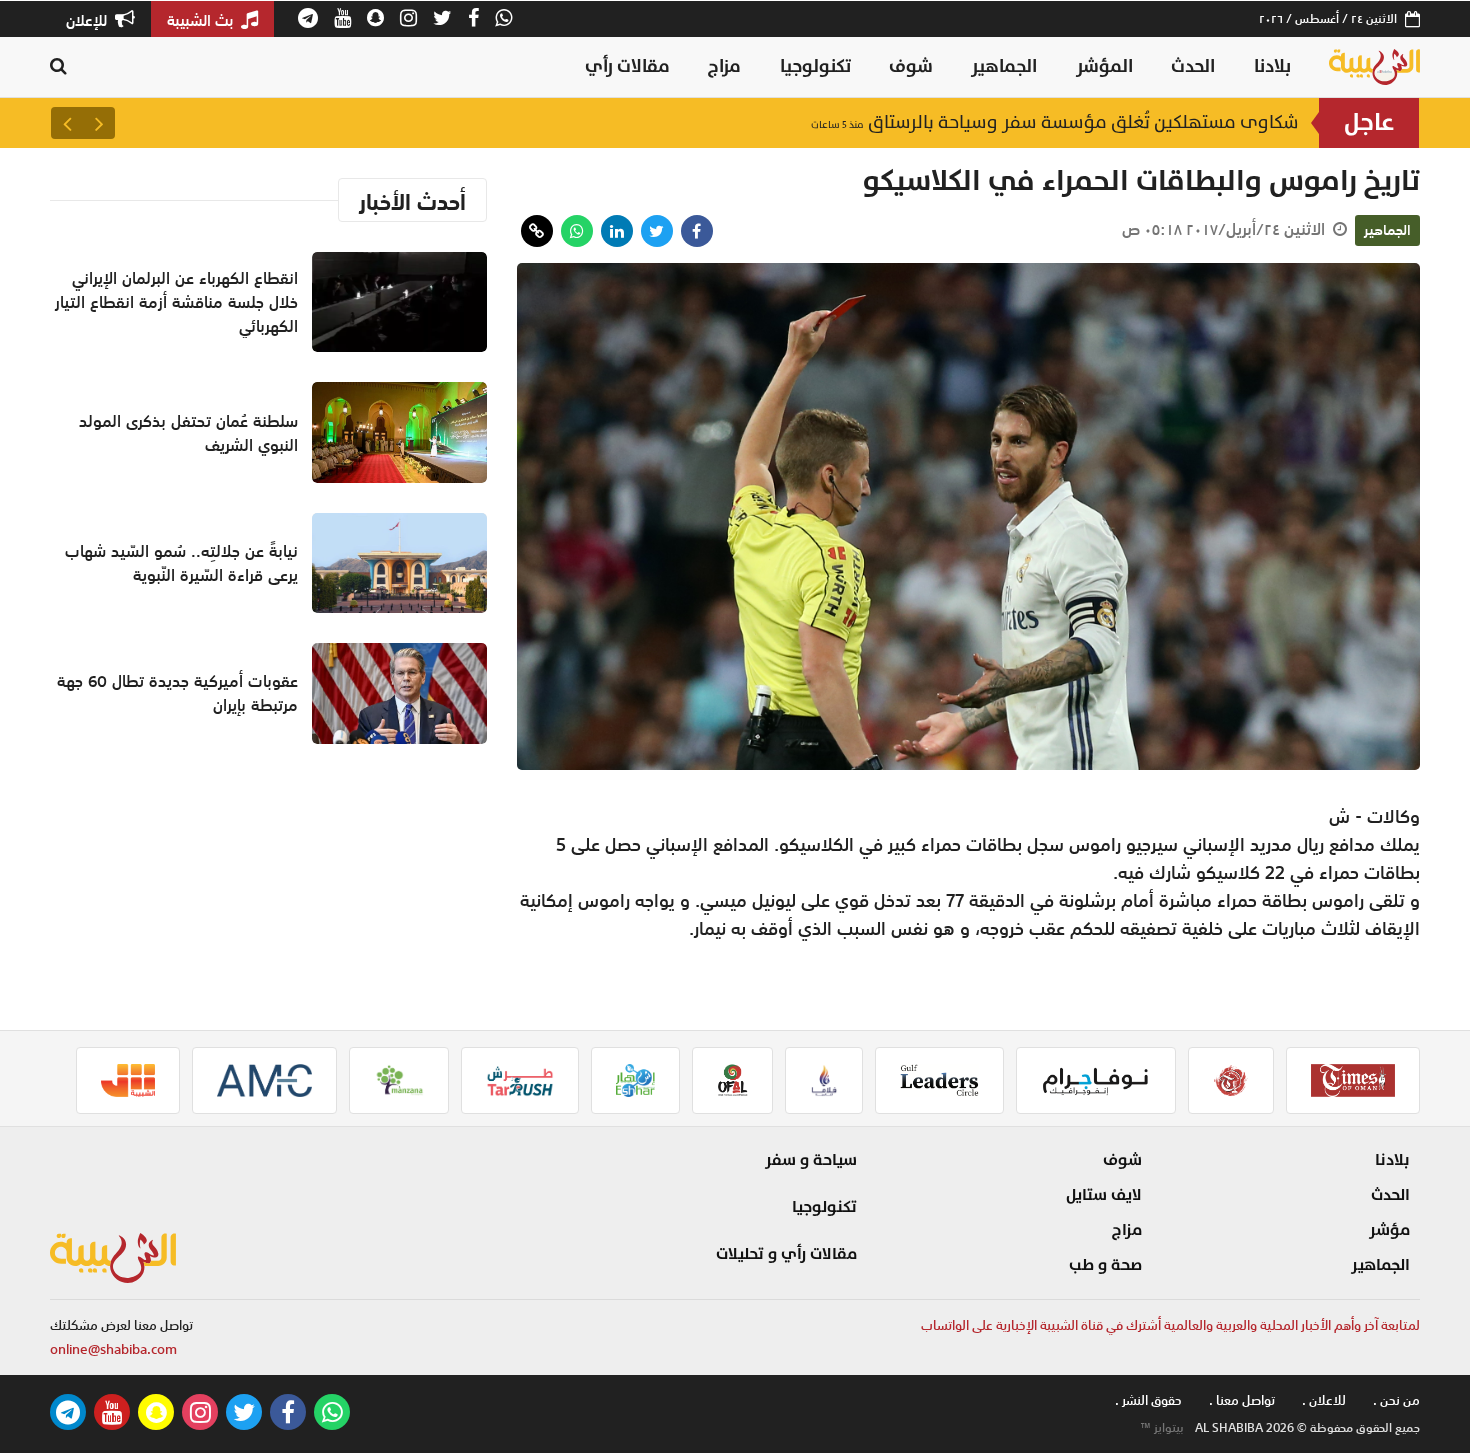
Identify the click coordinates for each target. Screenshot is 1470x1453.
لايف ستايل (1104, 1195)
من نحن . (1396, 1400)
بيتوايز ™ (1162, 1428)
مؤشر (1389, 1230)
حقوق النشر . (1148, 1400)
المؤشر (1104, 66)
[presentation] (99, 123)
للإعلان (88, 20)
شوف (911, 66)
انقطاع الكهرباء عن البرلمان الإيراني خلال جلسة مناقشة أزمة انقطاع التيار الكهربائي (176, 302)
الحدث (1193, 66)
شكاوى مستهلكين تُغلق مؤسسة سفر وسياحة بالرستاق (1055, 126)
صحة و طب (1105, 1265)
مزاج (724, 66)
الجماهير (1004, 66)
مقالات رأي (627, 66)
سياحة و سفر (811, 1160)
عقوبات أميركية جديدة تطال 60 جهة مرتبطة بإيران (177, 693)
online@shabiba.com (113, 1349)
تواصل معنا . (1242, 1400)
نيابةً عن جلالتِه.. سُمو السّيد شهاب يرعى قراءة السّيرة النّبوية (181, 563)
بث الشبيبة (202, 20)
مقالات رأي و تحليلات (786, 1254)
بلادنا (1272, 66)
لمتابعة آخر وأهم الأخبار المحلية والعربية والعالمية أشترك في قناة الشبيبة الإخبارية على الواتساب (1170, 1325)
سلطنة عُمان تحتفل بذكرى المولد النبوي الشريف (188, 433)
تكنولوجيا (815, 66)
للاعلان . (1324, 1400)
